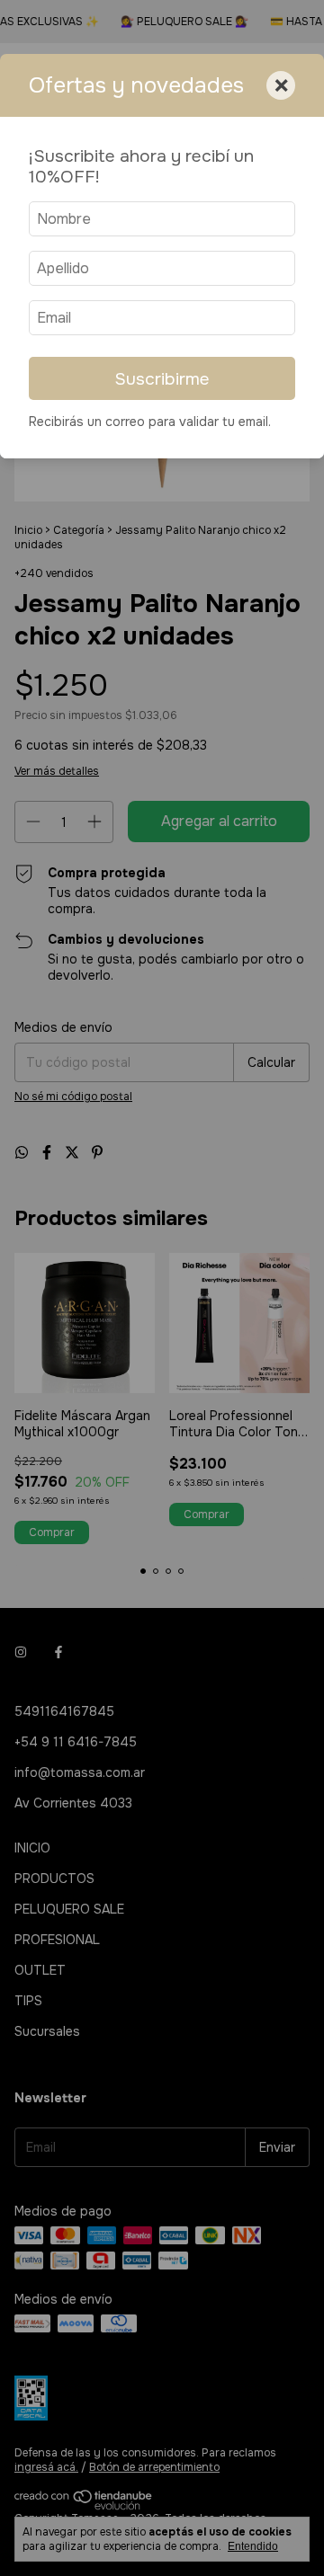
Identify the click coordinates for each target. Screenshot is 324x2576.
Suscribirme (162, 379)
